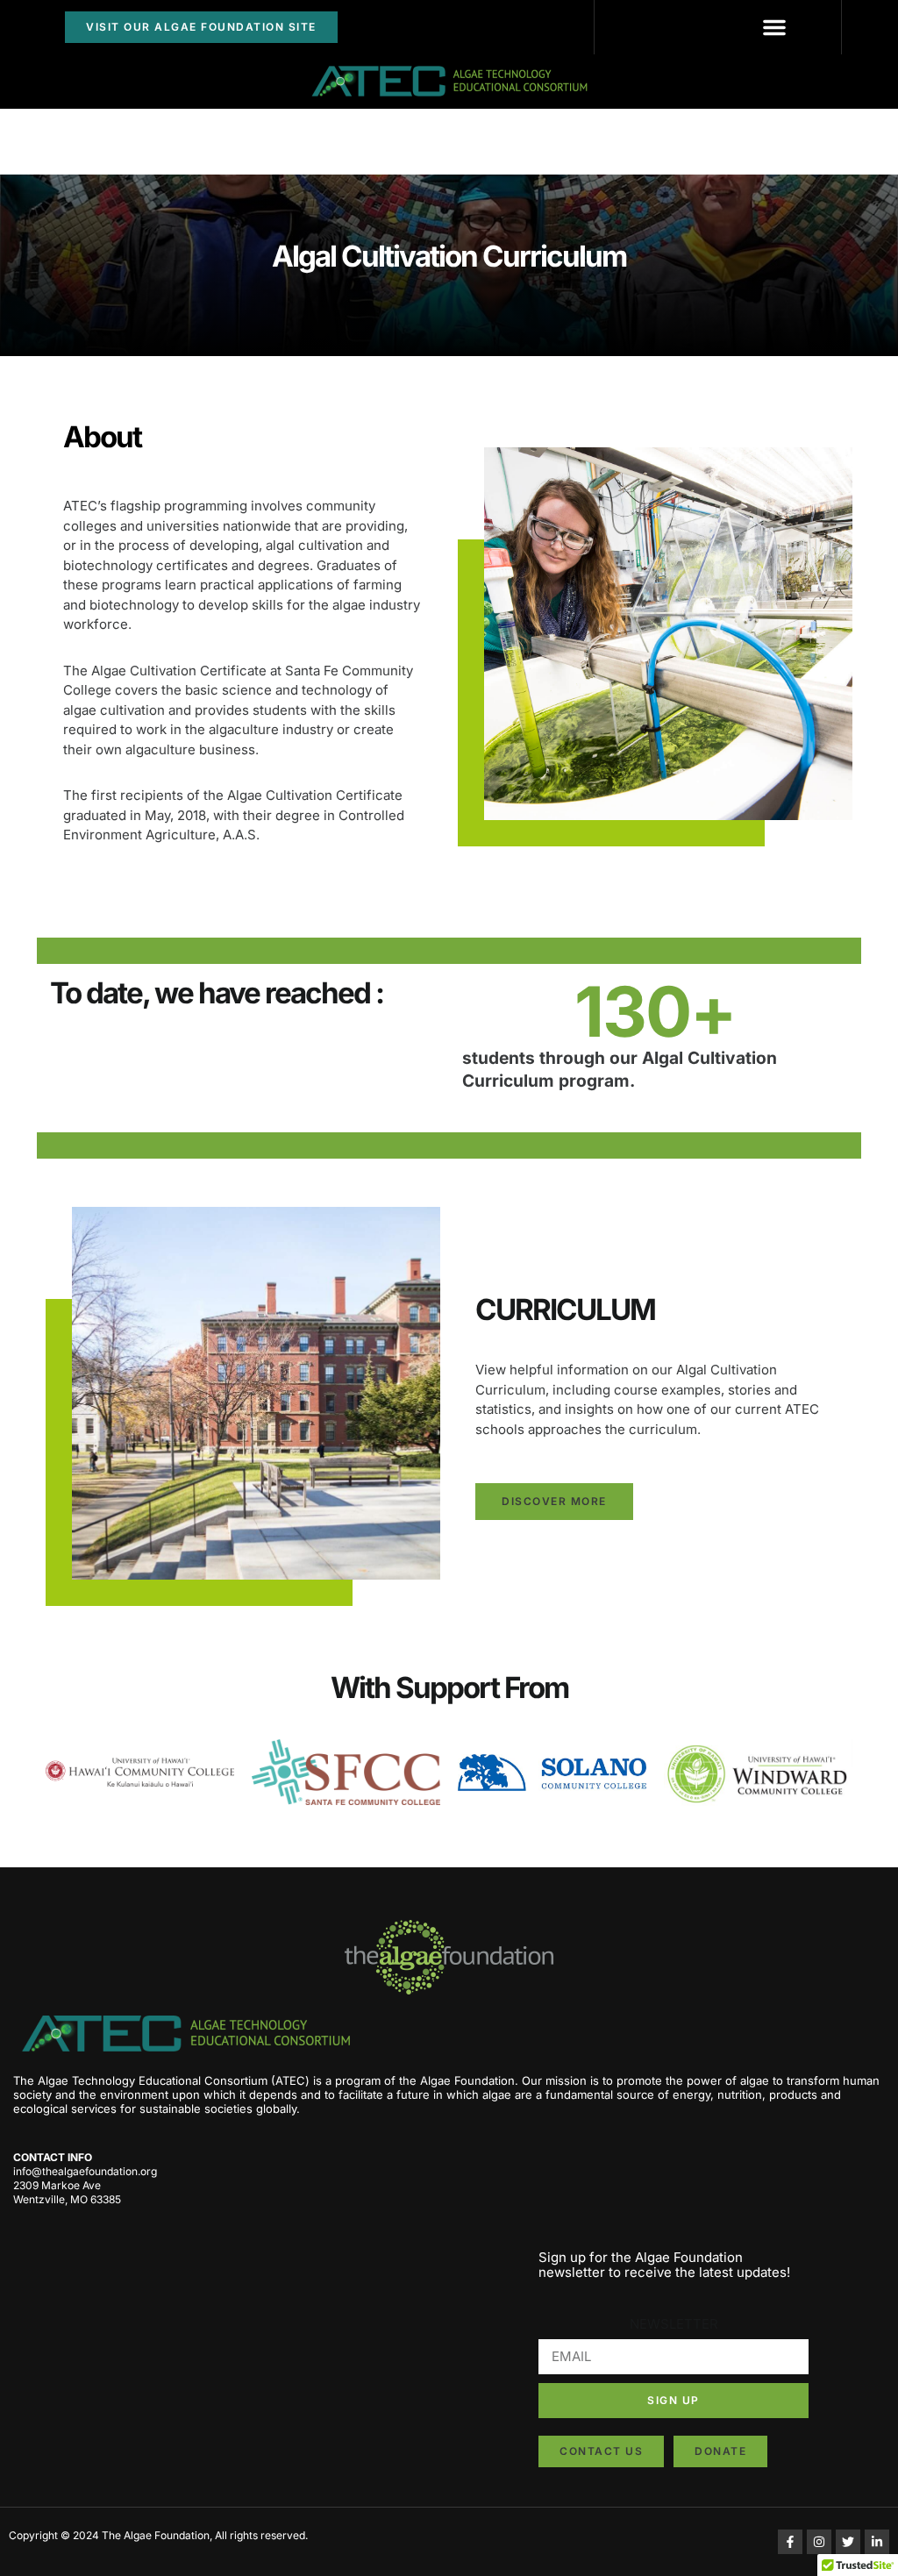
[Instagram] (819, 2542)
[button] (774, 27)
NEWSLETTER (674, 2324)
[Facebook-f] (790, 2542)
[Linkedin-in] (877, 2542)
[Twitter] (848, 2542)
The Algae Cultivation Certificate (165, 671)
